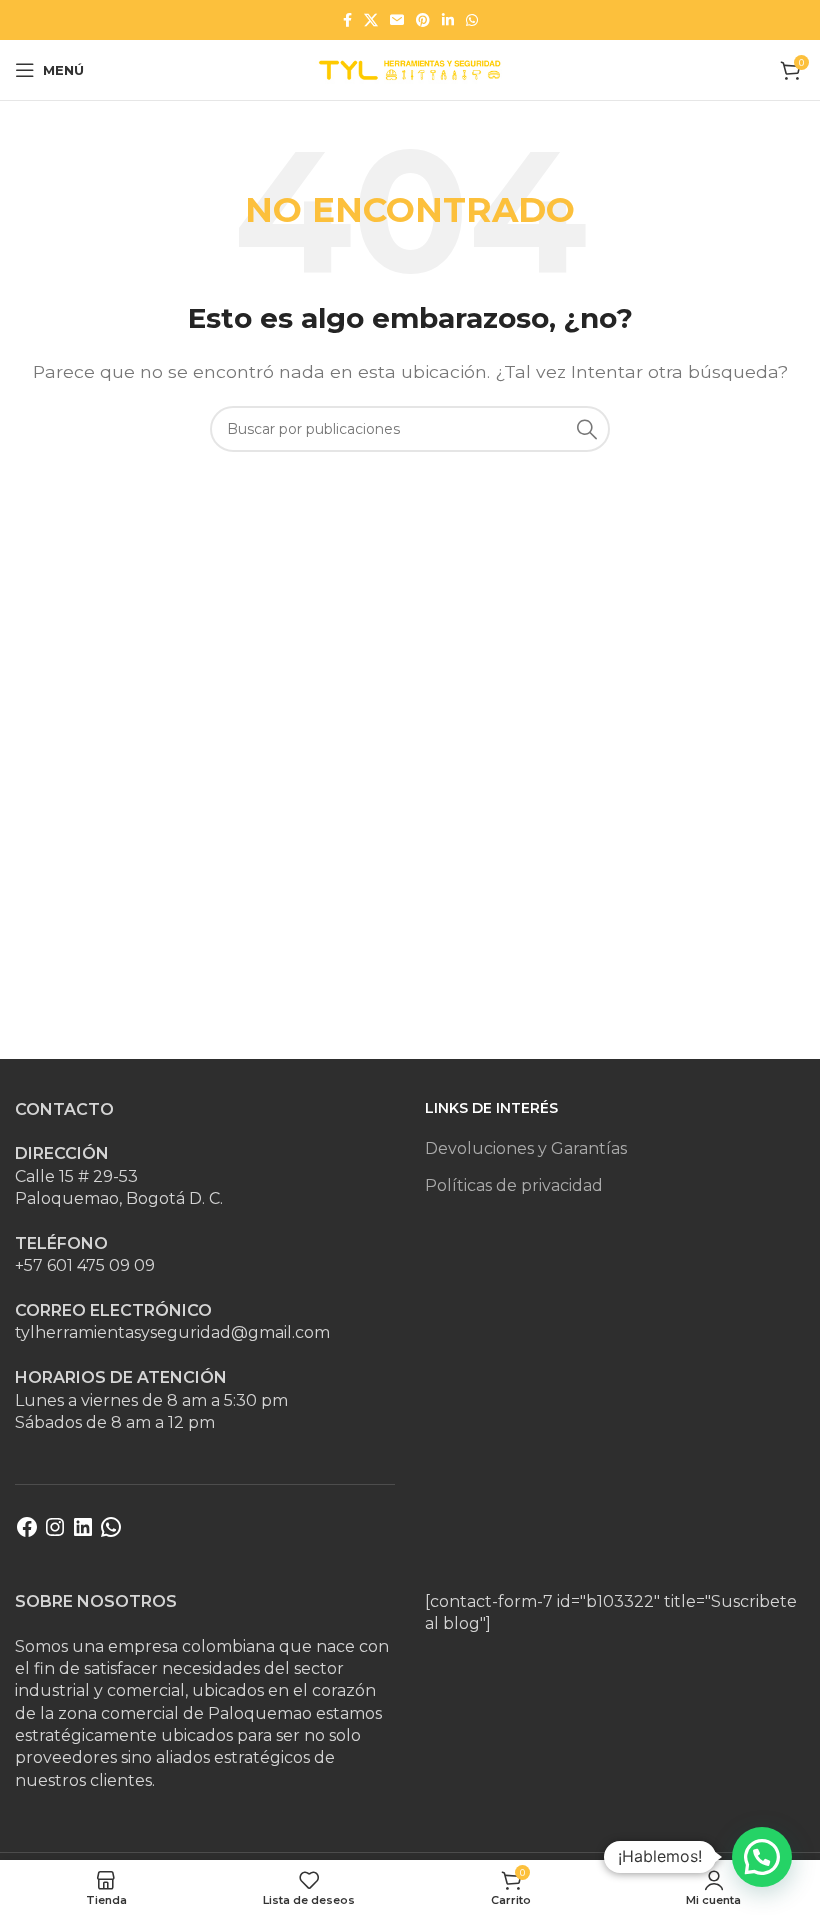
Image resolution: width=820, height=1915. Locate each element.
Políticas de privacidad (514, 1185)
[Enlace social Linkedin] (448, 20)
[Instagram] (55, 1533)
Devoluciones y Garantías (526, 1148)
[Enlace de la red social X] (371, 20)
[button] (762, 1857)
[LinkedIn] (83, 1533)
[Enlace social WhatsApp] (472, 20)
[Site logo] (410, 68)
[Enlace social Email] (397, 20)
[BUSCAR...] (587, 429)
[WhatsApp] (111, 1533)
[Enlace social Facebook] (347, 20)
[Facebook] (27, 1533)
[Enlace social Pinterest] (423, 20)
